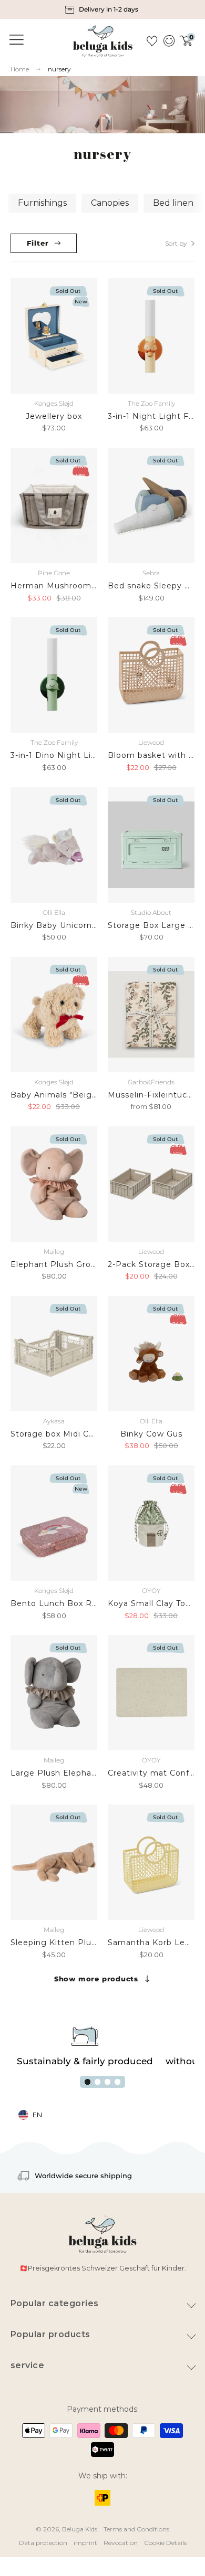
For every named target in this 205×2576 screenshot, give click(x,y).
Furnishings (42, 203)
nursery (59, 69)
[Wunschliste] (152, 41)
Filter (38, 243)
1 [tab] (88, 2082)
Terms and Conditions (136, 2529)
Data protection (43, 2543)
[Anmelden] (168, 41)
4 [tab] (117, 2082)
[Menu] (15, 40)
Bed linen (173, 203)
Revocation (121, 2543)
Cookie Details (165, 2543)
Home (20, 69)
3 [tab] (107, 2082)
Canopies (110, 203)
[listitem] (102, 9)
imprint (85, 2543)
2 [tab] (98, 2082)
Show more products (96, 1979)
